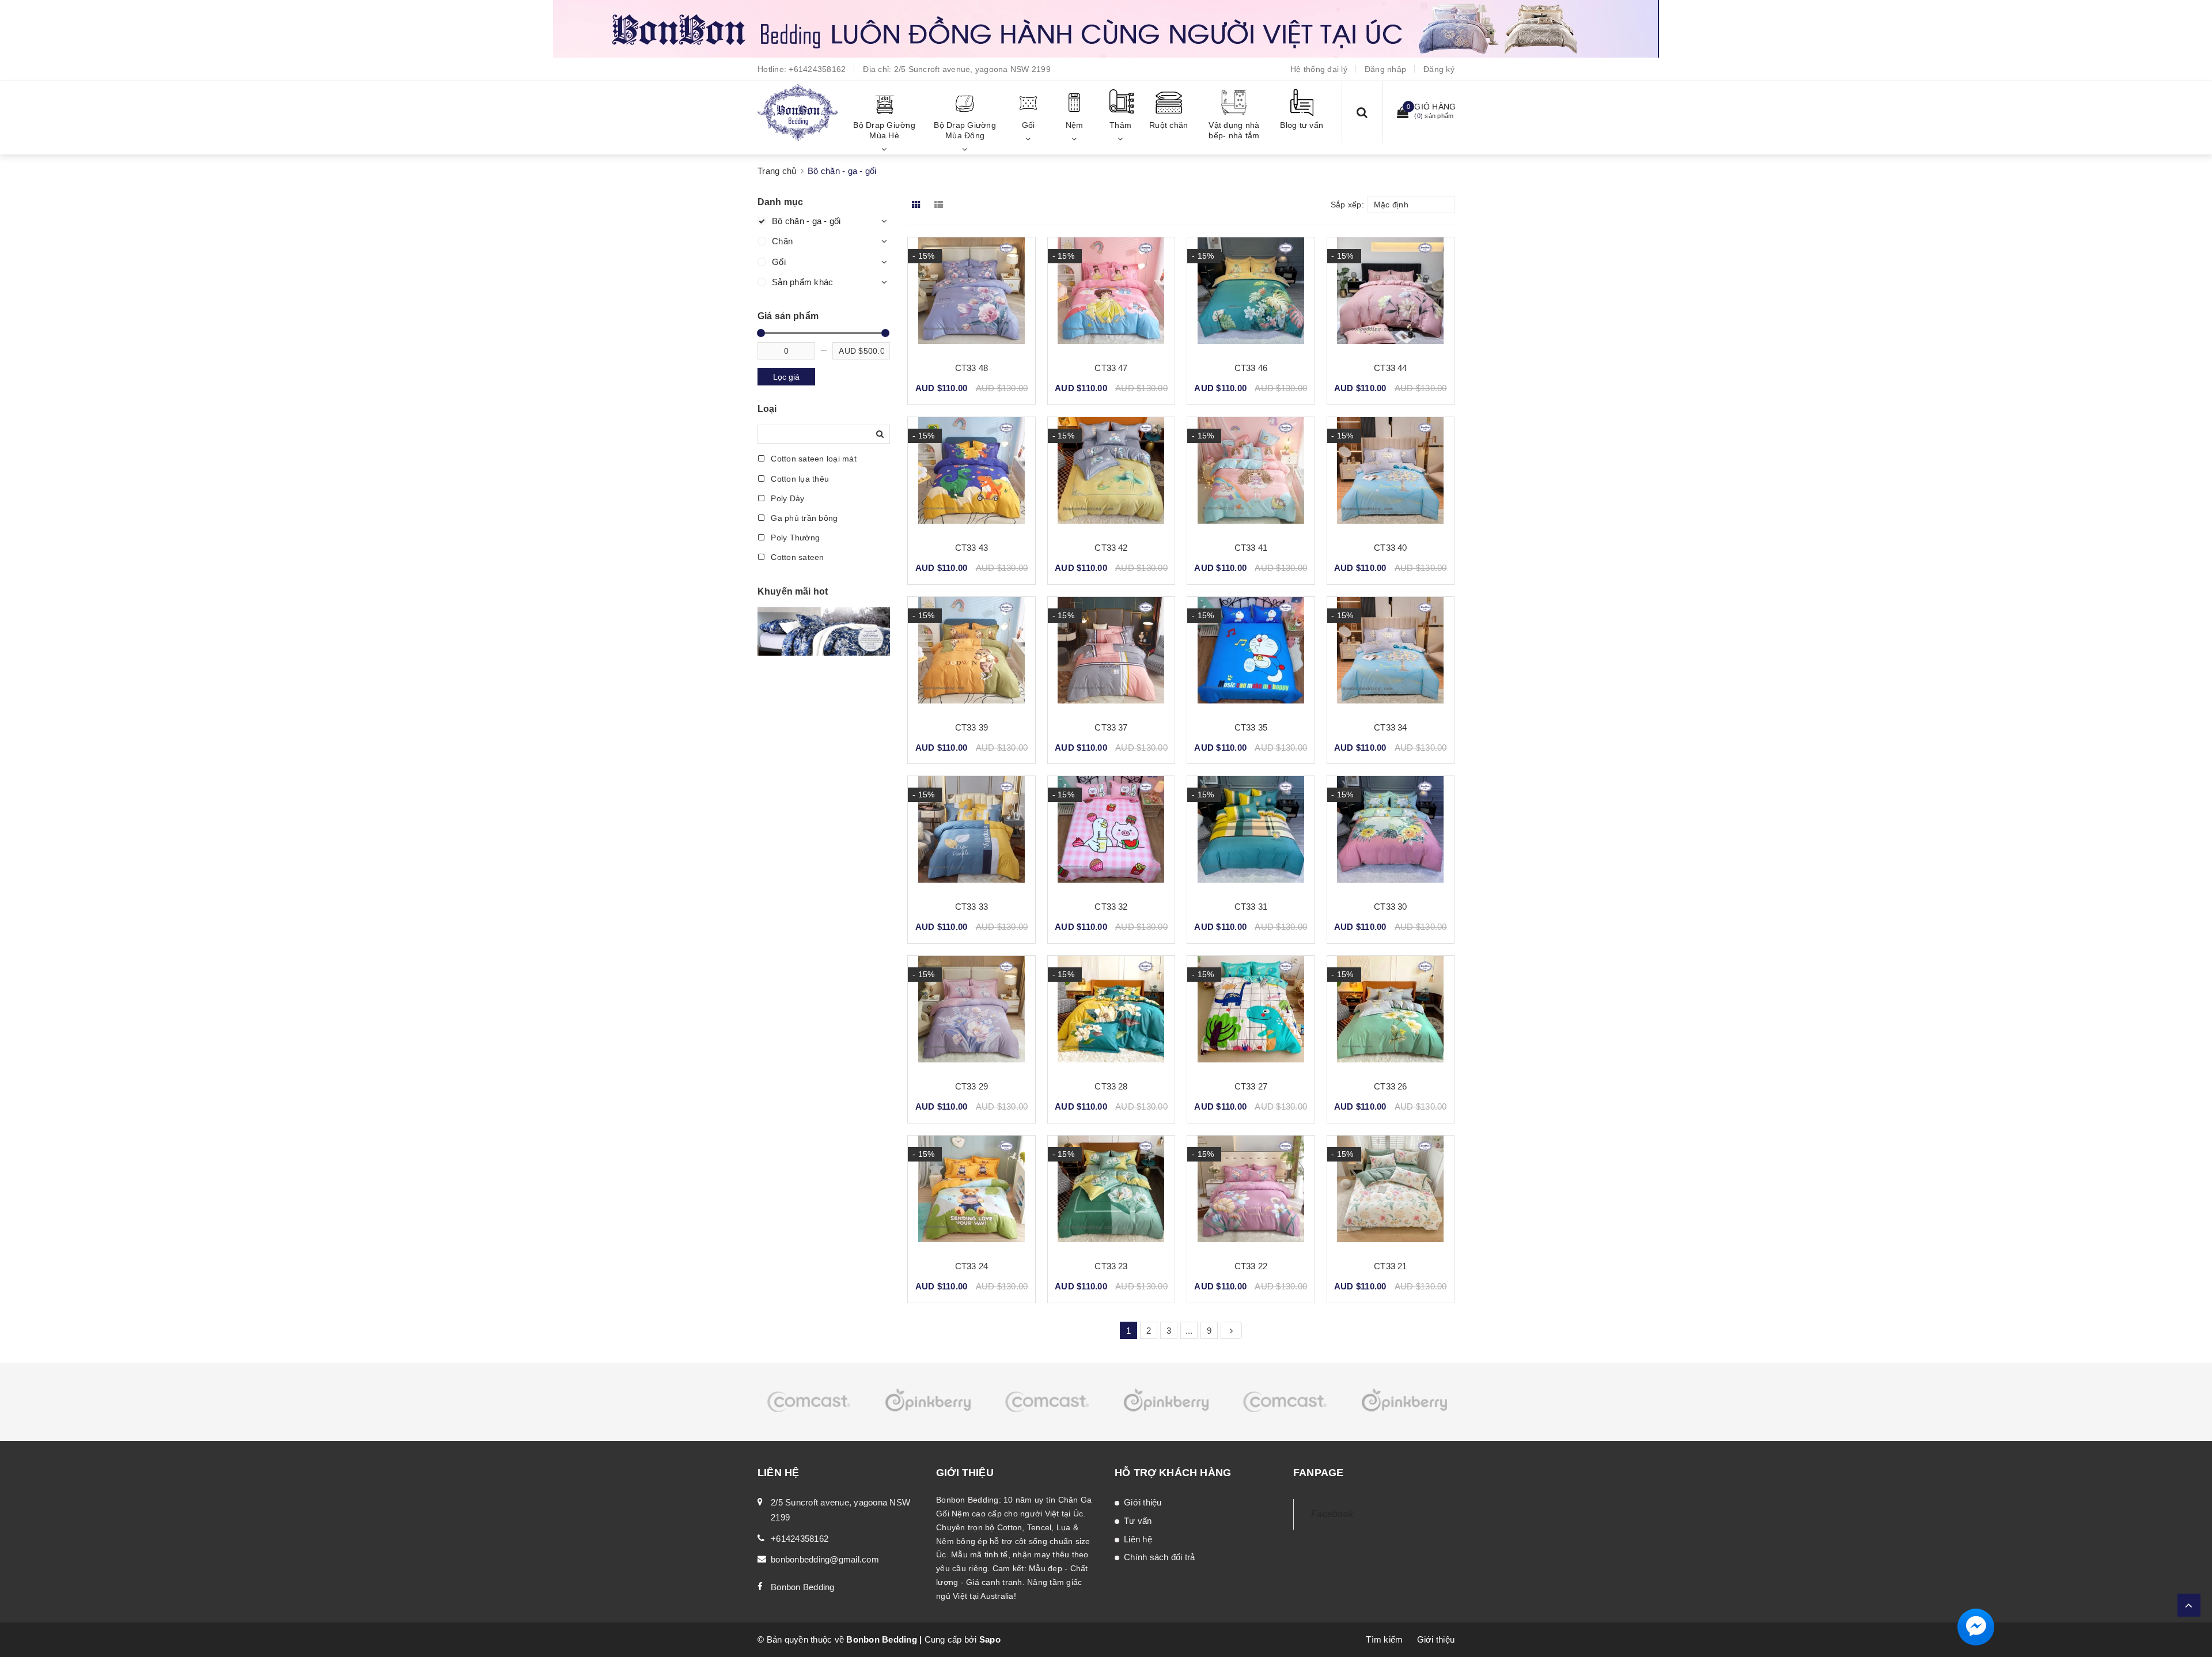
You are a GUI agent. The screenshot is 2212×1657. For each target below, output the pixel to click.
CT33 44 (1390, 368)
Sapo (990, 1639)
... (1189, 1331)
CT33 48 (971, 368)
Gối (779, 262)
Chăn (782, 241)
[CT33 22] (1251, 1193)
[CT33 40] (1391, 475)
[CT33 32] (1111, 834)
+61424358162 (817, 69)
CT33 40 (1390, 548)
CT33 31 (1251, 907)
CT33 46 (1251, 368)
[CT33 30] (1391, 834)
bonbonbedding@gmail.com (825, 1559)
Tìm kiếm (1384, 1639)
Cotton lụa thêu (799, 479)
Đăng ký (1439, 69)
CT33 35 (1251, 727)
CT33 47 (1111, 368)
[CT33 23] (1111, 1193)
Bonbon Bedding (803, 1587)
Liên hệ (1138, 1539)
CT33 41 (1251, 548)
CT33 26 (1390, 1086)
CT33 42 (1111, 548)
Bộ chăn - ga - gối (806, 221)
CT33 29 (971, 1086)
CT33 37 (1111, 727)
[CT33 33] (971, 834)
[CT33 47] (1111, 295)
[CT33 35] (1251, 655)
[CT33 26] (1391, 1013)
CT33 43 (971, 548)
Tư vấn (1138, 1521)
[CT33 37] (1111, 655)
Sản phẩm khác (802, 282)
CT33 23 (1111, 1266)
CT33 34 (1390, 727)
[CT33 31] (1251, 834)
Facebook (1332, 1514)
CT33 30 (1390, 907)
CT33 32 (1111, 907)
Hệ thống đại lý (1319, 69)
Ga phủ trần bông (803, 518)
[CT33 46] (1251, 295)
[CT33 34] (1391, 655)
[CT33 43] (971, 475)
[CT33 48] (971, 295)
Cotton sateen (796, 557)
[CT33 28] (1111, 1013)
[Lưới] (917, 205)
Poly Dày (786, 498)
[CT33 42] (1111, 475)
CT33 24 (971, 1266)
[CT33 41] (1251, 475)
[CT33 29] (971, 1013)
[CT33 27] (1251, 1013)
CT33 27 (1251, 1086)
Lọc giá (786, 377)
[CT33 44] (1391, 295)
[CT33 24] (971, 1193)
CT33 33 (971, 907)
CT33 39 (971, 727)
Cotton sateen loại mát (813, 459)
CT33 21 (1390, 1266)
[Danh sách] (941, 205)
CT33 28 (1111, 1086)
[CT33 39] (971, 655)
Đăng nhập (1385, 69)
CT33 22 (1251, 1266)
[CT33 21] (1391, 1193)
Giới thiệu (1143, 1502)
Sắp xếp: (1347, 205)
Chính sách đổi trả (1160, 1557)
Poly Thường (794, 538)
